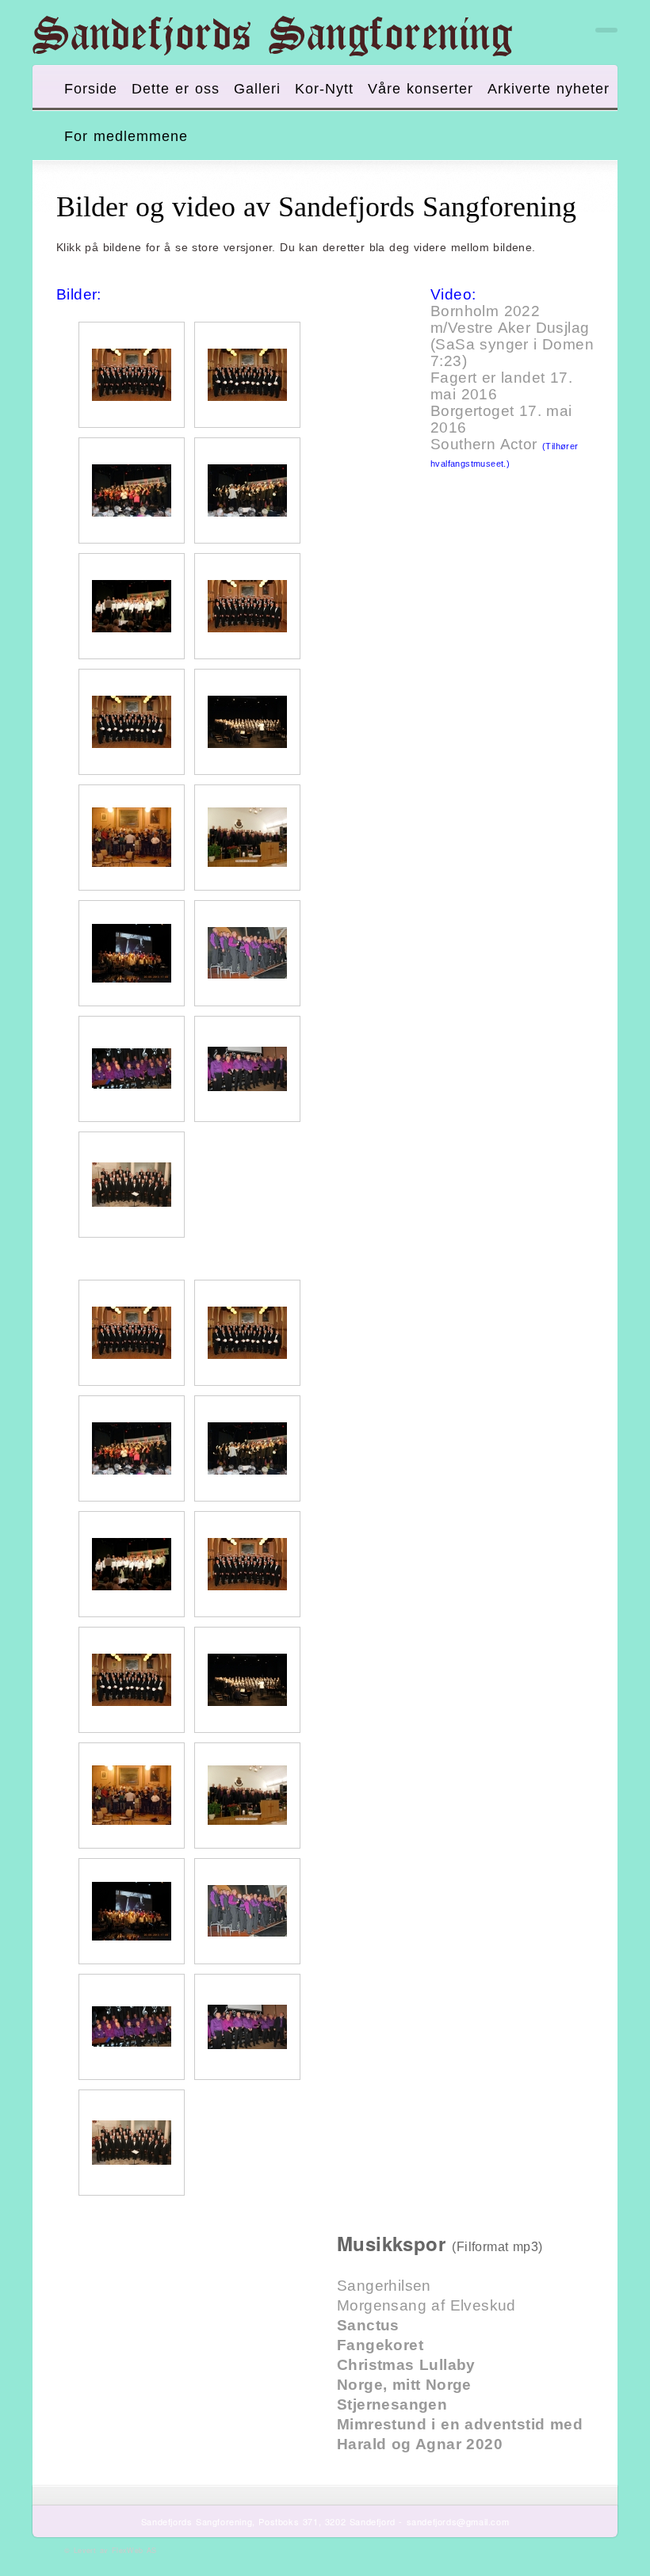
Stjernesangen (392, 2404)
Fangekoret (380, 2345)
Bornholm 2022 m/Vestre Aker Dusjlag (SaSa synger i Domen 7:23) (512, 336)
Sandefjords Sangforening (272, 36)
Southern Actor (484, 444)
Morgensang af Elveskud (426, 2305)
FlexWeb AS (134, 2550)
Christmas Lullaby (406, 2365)
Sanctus (368, 2325)
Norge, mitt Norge (404, 2385)
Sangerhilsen (384, 2286)
